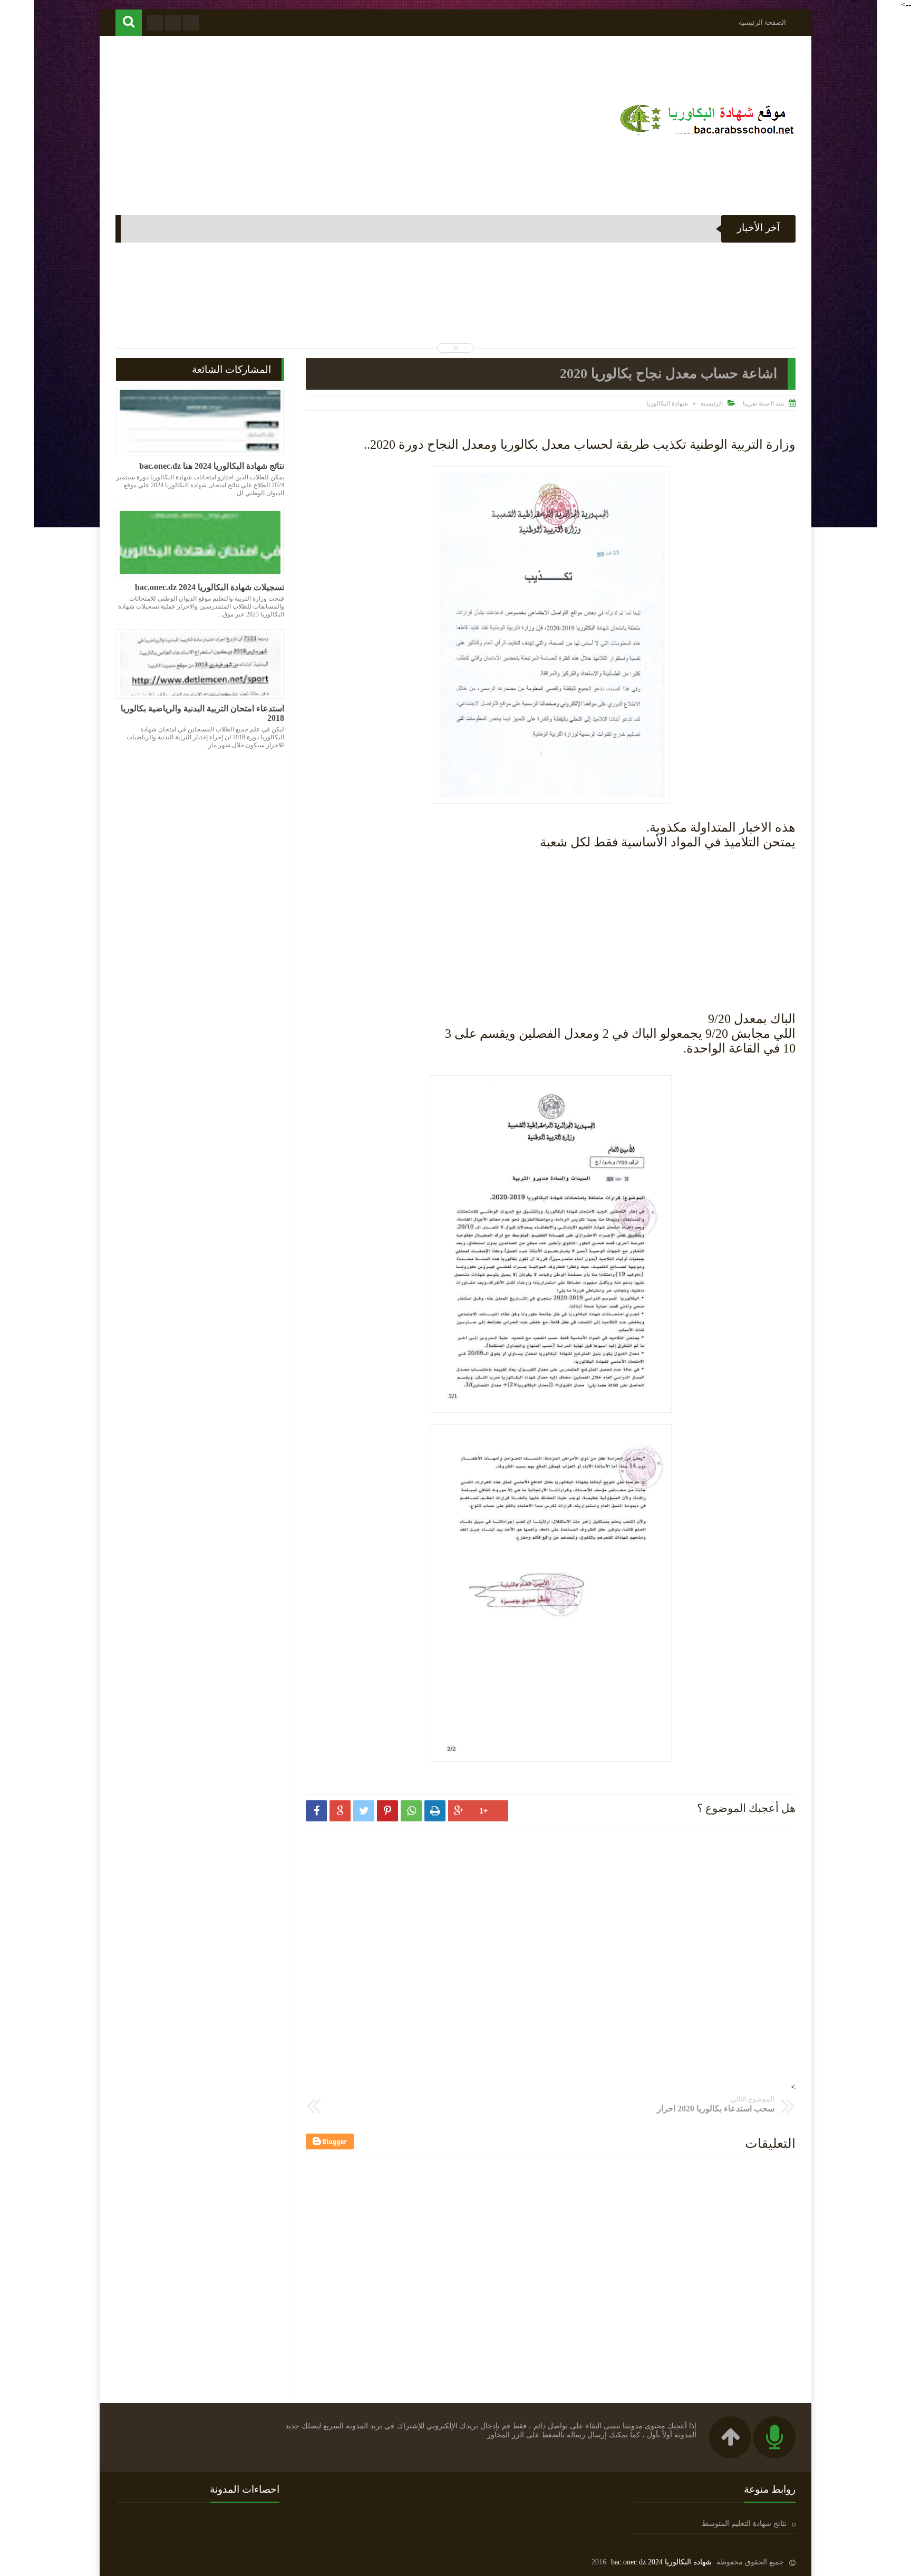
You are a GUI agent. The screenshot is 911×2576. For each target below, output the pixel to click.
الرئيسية (712, 403)
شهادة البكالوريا (667, 403)
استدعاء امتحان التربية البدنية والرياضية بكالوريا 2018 (202, 713)
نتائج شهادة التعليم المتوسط (744, 2524)
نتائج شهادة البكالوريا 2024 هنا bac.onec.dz (212, 466)
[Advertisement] (307, 120)
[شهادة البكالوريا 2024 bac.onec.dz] (706, 135)
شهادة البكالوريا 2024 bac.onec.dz (661, 2562)
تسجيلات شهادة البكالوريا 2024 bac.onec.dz (210, 587)
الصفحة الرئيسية (762, 22)
